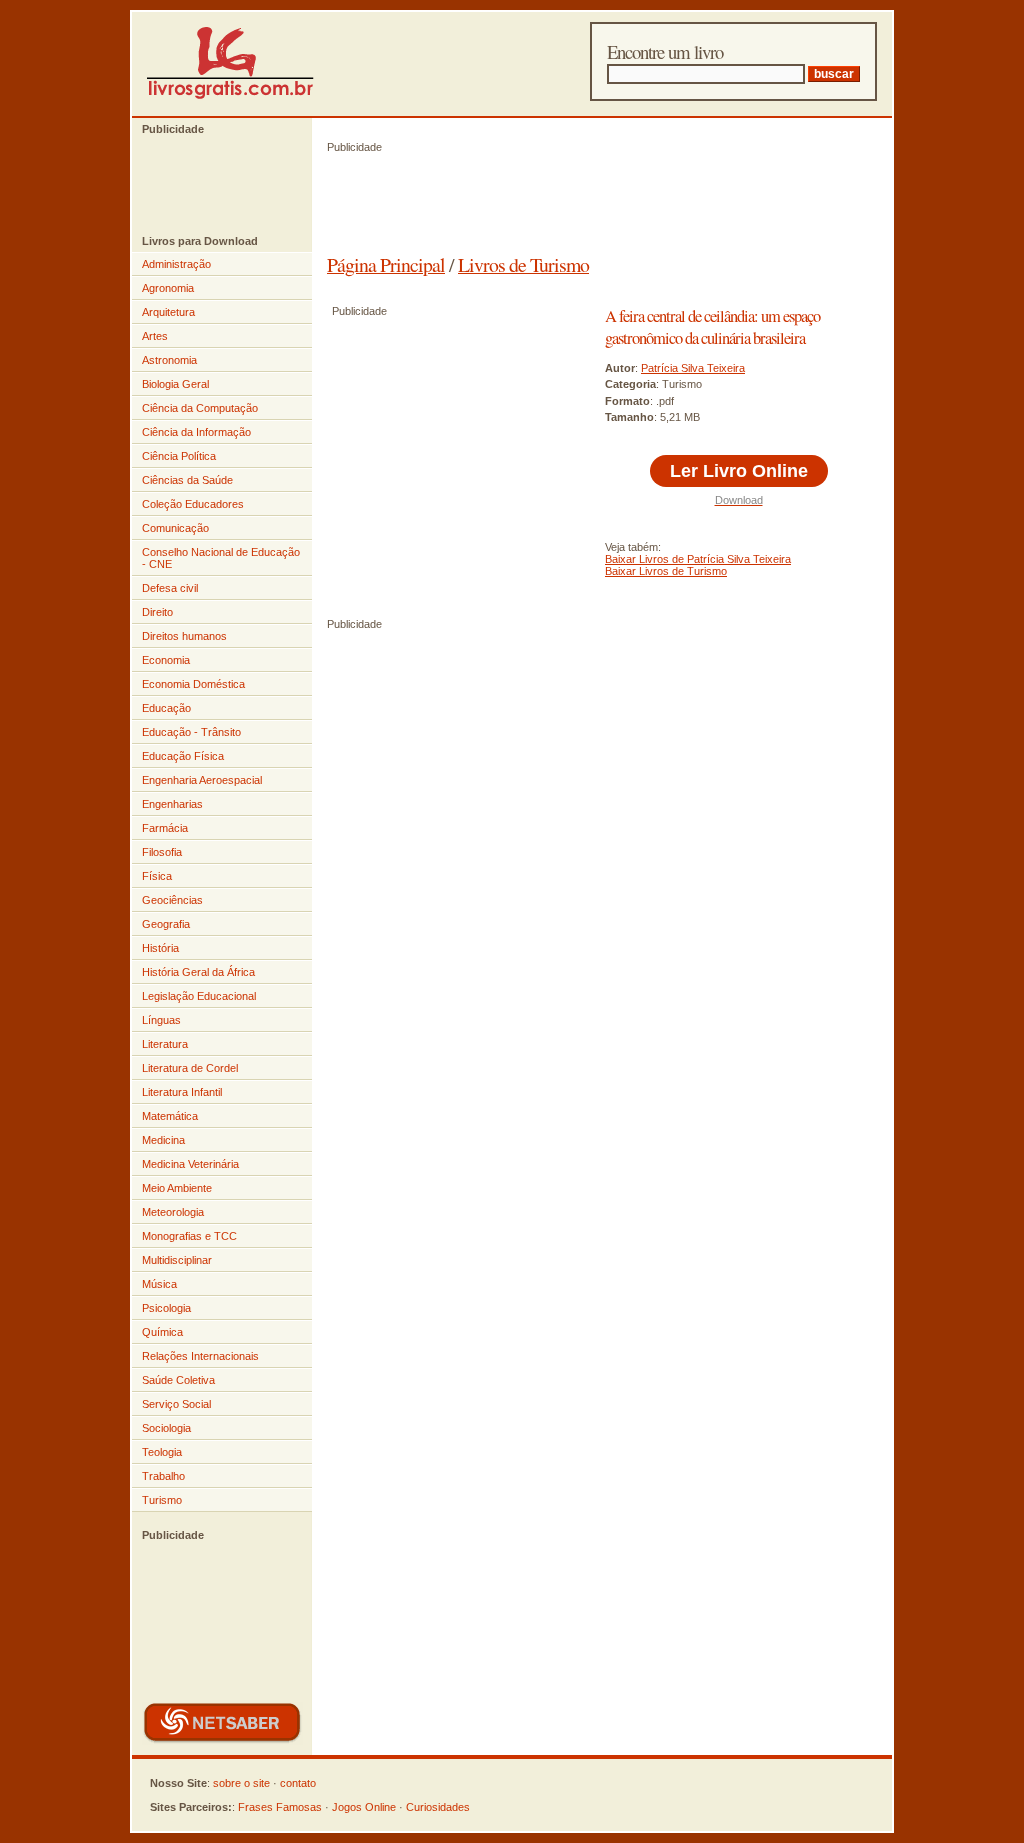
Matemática (170, 1116)
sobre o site (241, 1783)
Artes (155, 336)
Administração (176, 264)
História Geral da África (198, 972)
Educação (166, 708)
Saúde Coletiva (178, 1380)
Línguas (161, 1020)
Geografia (166, 924)
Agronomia (168, 288)
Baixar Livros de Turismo (666, 571)
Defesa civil (170, 588)
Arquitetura (168, 312)
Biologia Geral (175, 384)
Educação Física (183, 756)
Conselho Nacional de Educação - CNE (221, 558)
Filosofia (162, 852)
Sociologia (166, 1428)
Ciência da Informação (196, 432)
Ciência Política (179, 456)
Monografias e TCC (189, 1236)
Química (162, 1332)
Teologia (162, 1452)
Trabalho (163, 1476)
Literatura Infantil (182, 1092)
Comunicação (175, 528)
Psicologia (166, 1308)
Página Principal (386, 264)
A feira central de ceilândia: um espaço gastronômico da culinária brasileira (712, 327)
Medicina (163, 1140)
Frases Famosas (280, 1807)
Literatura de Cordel (190, 1068)
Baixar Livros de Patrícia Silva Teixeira (698, 559)
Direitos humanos (184, 636)
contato (298, 1783)
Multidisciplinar (177, 1260)
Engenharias (172, 804)
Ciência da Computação (200, 408)
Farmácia (165, 828)
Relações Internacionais (200, 1356)
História (160, 948)
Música (159, 1284)
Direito (157, 612)
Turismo (162, 1500)
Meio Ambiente (177, 1188)
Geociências (172, 900)
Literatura (165, 1044)
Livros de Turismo (523, 264)
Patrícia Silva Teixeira (693, 368)
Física (157, 876)
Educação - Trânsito (191, 732)
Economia (166, 660)
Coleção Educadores (193, 504)
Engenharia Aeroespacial (202, 780)
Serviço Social (176, 1404)
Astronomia (169, 360)
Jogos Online (364, 1807)
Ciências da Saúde (187, 480)
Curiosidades (438, 1807)
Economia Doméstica (193, 684)
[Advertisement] (212, 185)
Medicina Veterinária (190, 1164)
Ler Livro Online (739, 471)
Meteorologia (173, 1212)
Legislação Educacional (199, 996)
